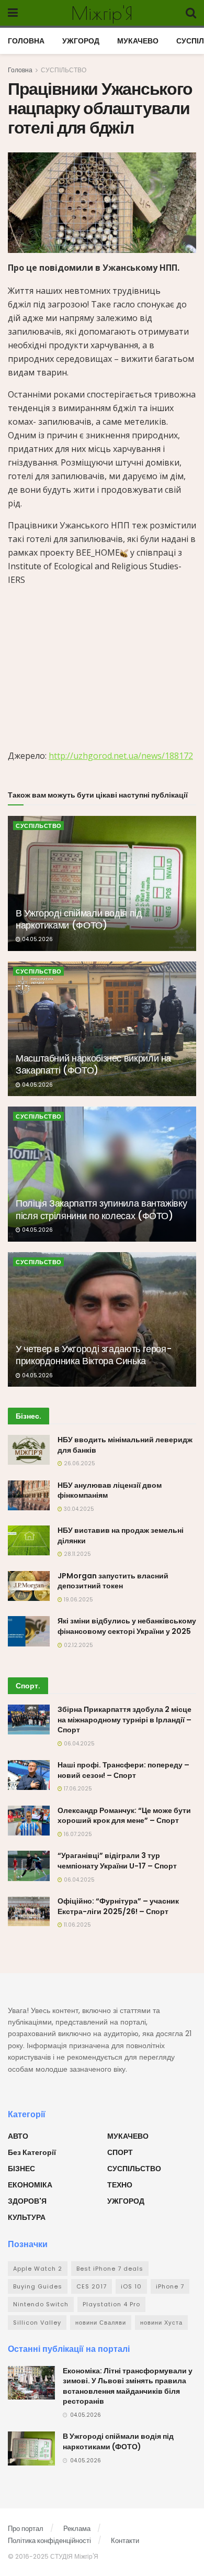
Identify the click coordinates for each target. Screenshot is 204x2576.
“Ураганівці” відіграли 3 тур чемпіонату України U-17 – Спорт (117, 1861)
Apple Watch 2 (38, 2269)
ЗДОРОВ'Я (27, 2201)
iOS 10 (131, 2286)
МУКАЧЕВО (138, 41)
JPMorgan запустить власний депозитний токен (113, 1581)
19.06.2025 (78, 1600)
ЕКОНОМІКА (30, 2185)
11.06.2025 (77, 1925)
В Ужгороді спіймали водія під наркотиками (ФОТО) (79, 919)
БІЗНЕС (21, 2169)
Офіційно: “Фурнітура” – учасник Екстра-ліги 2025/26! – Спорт (118, 1906)
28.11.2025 (77, 1554)
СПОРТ (120, 2152)
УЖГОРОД (81, 41)
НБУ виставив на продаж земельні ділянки (121, 1535)
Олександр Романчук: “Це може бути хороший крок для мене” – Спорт (124, 1816)
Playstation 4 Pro (111, 2304)
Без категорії (32, 2152)
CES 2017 (92, 2286)
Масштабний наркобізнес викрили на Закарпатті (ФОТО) (93, 1064)
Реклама (77, 2529)
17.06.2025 (77, 1789)
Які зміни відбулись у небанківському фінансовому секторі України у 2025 (127, 1626)
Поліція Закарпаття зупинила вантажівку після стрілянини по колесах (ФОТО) (101, 1209)
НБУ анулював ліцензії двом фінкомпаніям (110, 1490)
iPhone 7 (170, 2286)
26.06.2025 (79, 1463)
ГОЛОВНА (26, 41)
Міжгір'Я (102, 13)
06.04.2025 (78, 1744)
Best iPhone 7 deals (110, 2269)
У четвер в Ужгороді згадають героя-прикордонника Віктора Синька (94, 1355)
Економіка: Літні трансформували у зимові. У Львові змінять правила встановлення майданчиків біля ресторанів (128, 2386)
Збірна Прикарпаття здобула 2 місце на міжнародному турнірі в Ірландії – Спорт (124, 1720)
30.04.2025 (78, 1509)
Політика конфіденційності (49, 2541)
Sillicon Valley (37, 2323)
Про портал (26, 2529)
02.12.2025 (78, 1645)
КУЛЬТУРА (27, 2217)
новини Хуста (161, 2323)
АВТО (18, 2136)
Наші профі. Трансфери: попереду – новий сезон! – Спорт (123, 1770)
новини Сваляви (101, 2323)
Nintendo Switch (41, 2304)
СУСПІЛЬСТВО (64, 70)
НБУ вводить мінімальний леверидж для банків (125, 1445)
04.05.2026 (37, 939)
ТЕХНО (120, 2185)
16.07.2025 (77, 1834)
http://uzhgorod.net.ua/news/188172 (121, 756)
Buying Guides (38, 2286)
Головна (20, 70)
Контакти (125, 2541)
